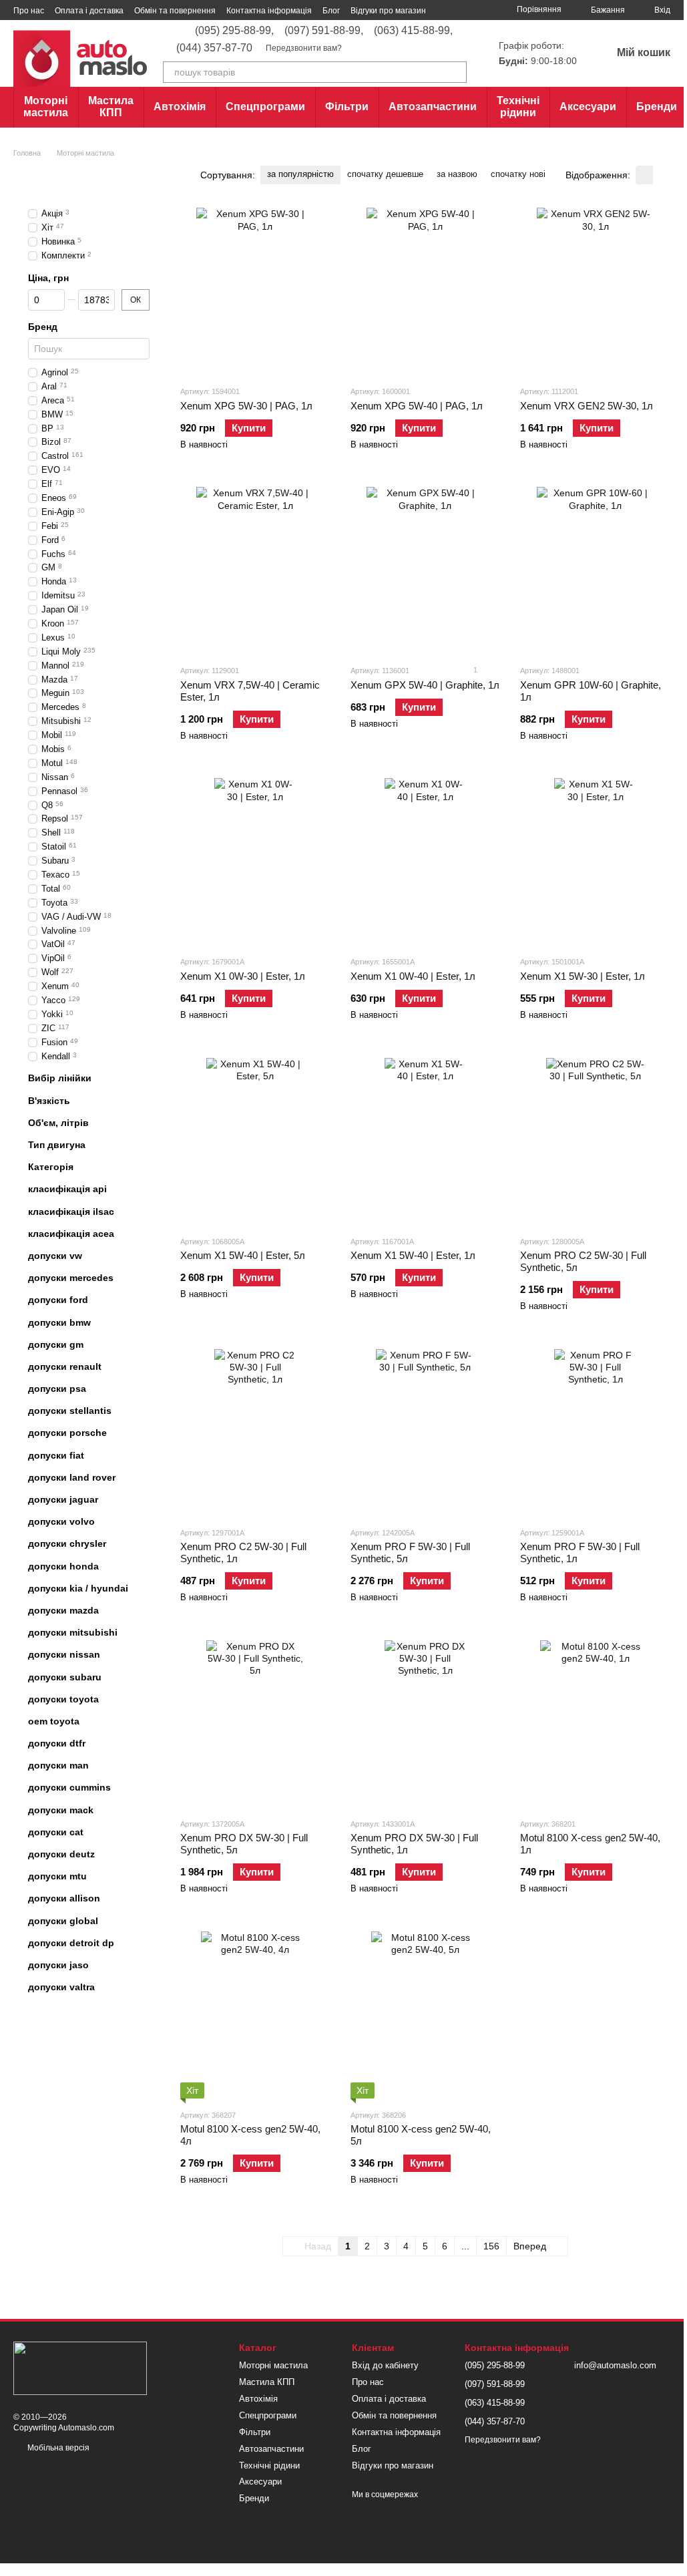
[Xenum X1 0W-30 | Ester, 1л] (255, 862)
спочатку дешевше (385, 174)
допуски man (58, 1766)
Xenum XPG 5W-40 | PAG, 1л (417, 406)
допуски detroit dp (71, 1943)
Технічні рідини (518, 107)
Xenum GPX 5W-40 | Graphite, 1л (425, 685)
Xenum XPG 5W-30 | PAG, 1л (246, 406)
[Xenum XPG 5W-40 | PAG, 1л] (426, 291)
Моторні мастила (46, 107)
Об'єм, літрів (58, 1123)
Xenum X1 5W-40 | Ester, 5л (243, 1255)
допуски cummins (69, 1788)
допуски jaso (58, 1965)
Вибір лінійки (60, 1079)
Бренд (43, 327)
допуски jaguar (63, 1499)
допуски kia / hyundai (78, 1588)
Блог (331, 11)
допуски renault (65, 1366)
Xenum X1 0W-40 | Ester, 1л (413, 976)
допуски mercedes (71, 1278)
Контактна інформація (269, 11)
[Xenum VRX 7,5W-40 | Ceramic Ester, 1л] (255, 570)
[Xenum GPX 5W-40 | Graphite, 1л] (426, 570)
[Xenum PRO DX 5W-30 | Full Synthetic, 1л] (426, 1724)
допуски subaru (65, 1677)
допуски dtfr (57, 1743)
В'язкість (49, 1101)
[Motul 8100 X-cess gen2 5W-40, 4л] (255, 2015)
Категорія (51, 1167)
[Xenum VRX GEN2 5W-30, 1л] (595, 291)
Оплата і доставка (89, 11)
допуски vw (55, 1256)
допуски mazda (63, 1610)
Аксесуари (588, 107)
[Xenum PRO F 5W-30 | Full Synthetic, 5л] (426, 1433)
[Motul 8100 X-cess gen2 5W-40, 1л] (595, 1724)
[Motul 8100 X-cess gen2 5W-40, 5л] (426, 2015)
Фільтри (347, 107)
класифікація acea (71, 1234)
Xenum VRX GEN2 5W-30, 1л (587, 406)
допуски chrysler (67, 1544)
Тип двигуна (57, 1145)
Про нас (29, 11)
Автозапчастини (433, 107)
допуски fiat (56, 1455)
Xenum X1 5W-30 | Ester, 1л (583, 976)
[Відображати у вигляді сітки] (644, 175)
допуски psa (57, 1389)
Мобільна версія (57, 2448)
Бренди (657, 107)
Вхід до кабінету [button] (385, 2365)
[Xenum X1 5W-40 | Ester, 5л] (255, 1141)
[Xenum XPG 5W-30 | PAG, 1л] (255, 291)
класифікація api (67, 1189)
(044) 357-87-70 (214, 48)
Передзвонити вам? (304, 48)
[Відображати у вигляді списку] (662, 175)
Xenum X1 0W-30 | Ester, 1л (243, 976)
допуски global (63, 1921)
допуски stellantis (70, 1411)
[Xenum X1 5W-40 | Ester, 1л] (426, 1141)
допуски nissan (64, 1655)
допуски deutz (61, 1854)
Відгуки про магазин (388, 11)
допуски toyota (63, 1699)
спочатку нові (518, 174)
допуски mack (61, 1810)
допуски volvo (61, 1522)
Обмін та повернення (175, 11)
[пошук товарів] (456, 72)
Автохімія (180, 107)
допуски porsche (67, 1433)
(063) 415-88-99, (413, 31)
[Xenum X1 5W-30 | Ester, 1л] (595, 862)
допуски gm (56, 1344)
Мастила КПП (111, 107)
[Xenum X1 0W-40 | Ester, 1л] (426, 862)
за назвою (457, 174)
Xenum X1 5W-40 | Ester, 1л (413, 1255)
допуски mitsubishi (73, 1632)
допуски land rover (72, 1477)
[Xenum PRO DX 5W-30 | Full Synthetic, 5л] (255, 1724)
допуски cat (56, 1832)
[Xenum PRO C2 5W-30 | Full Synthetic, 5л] (595, 1141)
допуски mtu (57, 1877)
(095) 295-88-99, (234, 31)
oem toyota (54, 1721)
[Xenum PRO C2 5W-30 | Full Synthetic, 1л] (255, 1433)
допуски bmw (59, 1322)
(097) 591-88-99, (324, 31)
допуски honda (63, 1566)
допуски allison (64, 1899)
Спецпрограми (265, 107)
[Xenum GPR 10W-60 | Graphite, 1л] (595, 570)
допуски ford (58, 1300)
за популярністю (300, 174)
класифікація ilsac (71, 1212)
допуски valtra (61, 1987)
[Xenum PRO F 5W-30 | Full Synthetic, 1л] (595, 1433)
